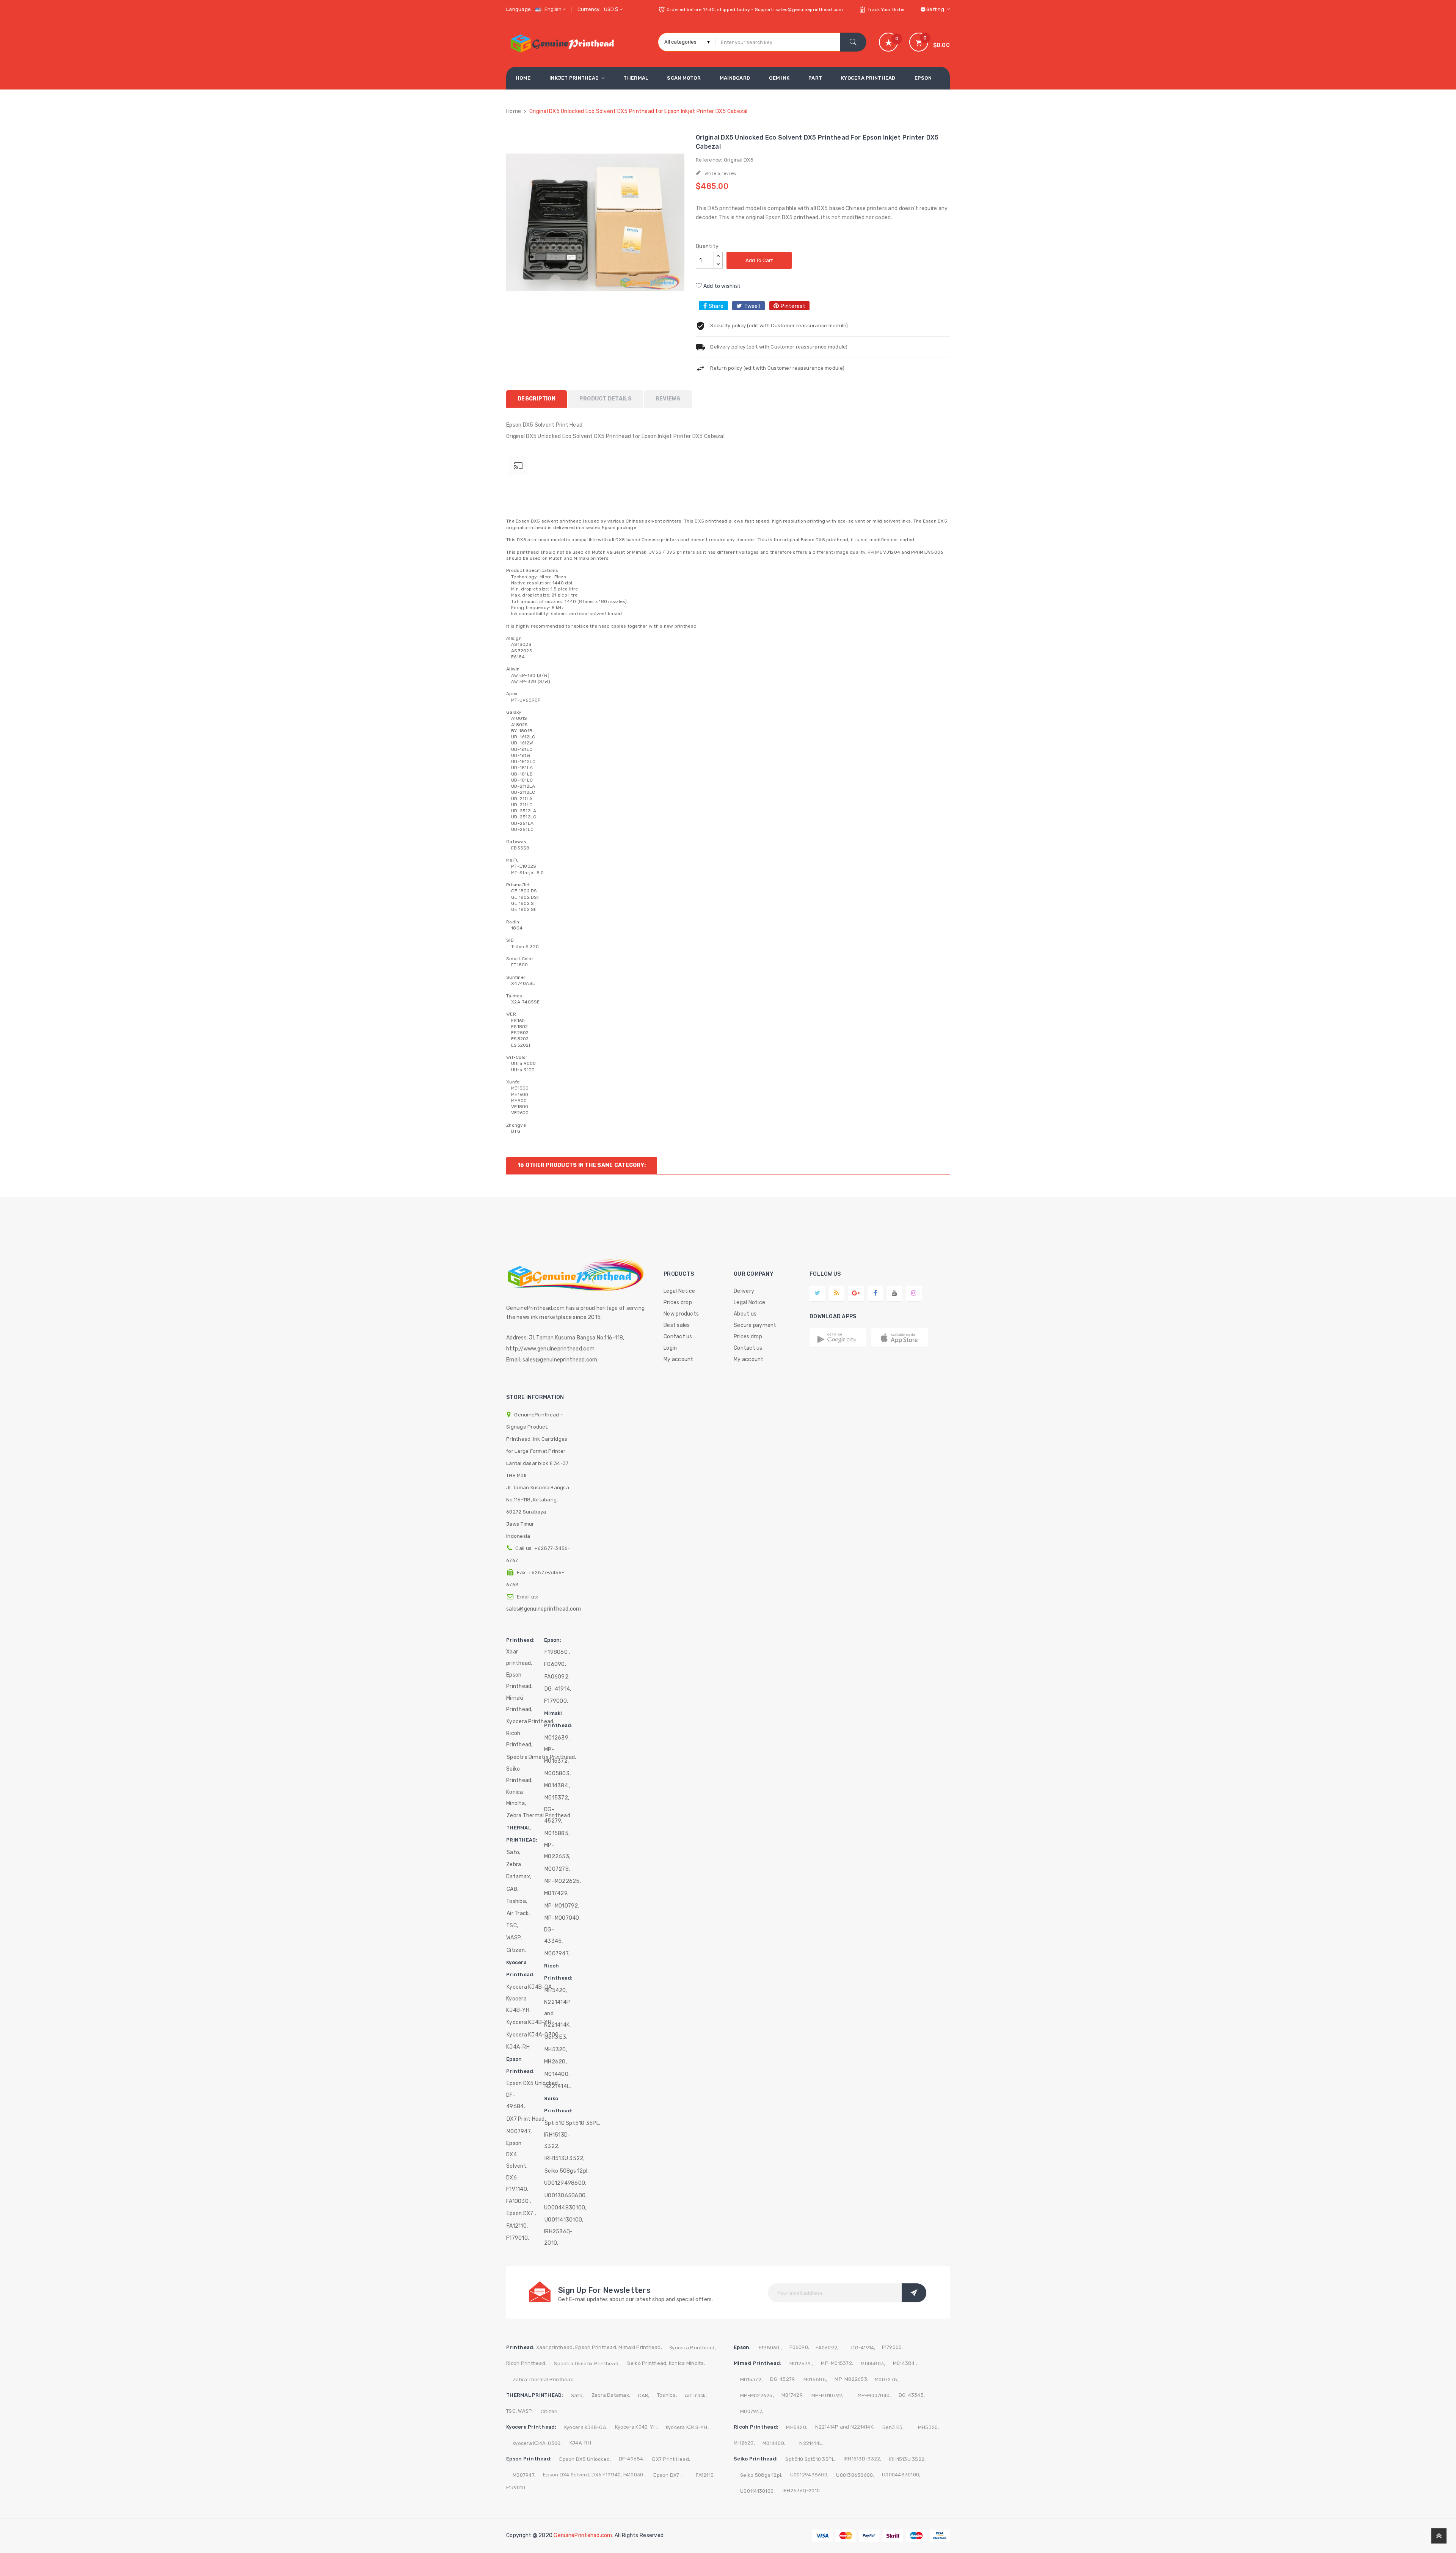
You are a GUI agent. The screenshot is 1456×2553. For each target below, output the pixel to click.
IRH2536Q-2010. (558, 2237)
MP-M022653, (557, 1851)
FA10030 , (519, 2201)
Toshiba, (517, 1901)
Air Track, (518, 1913)
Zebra (514, 1865)
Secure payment (755, 1325)
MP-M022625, (563, 1881)
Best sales (677, 1325)
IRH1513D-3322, (557, 2141)
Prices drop (678, 1302)
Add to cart (759, 260)
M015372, (557, 1798)
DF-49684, (516, 2101)
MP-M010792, (562, 1906)
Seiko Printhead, (519, 1775)
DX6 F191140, (517, 2183)
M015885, (557, 1833)
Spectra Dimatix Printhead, (587, 2364)
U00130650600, (566, 2196)
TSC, (512, 1926)
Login (670, 1348)
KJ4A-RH (518, 2047)
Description (537, 399)
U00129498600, (565, 2183)
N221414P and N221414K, (557, 2014)
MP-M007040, (562, 1918)
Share (716, 306)
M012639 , (558, 1738)
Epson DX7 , (521, 2213)
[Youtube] (894, 1293)
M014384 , (557, 1786)
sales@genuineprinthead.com (544, 1609)
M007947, (519, 2131)
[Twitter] (817, 1293)
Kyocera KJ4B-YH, (518, 2004)
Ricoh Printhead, (519, 1739)
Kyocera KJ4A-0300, (533, 2035)
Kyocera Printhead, (531, 1722)
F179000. (556, 1701)
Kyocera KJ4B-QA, (530, 1987)
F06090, (555, 1664)
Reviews (668, 399)
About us (745, 1314)
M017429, (556, 1893)
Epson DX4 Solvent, (517, 2155)
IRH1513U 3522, (565, 2158)
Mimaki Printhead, (519, 1704)
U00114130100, (564, 2220)
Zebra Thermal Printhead (543, 2380)
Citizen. (516, 1950)
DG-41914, (558, 1689)
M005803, (558, 1773)
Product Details (606, 399)
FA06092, (557, 1677)
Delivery (744, 1291)
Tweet (752, 306)
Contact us (678, 1337)
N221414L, (558, 2086)
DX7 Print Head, (526, 2119)
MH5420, (556, 1990)
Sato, (513, 1852)
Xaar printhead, (519, 1657)
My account (679, 1359)
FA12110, (517, 2226)
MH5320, (556, 2050)
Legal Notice (679, 1291)
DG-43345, (554, 1935)
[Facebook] (875, 1293)
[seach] (853, 42)
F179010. (518, 2238)
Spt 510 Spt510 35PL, (572, 2123)
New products (681, 1314)
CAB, (512, 1889)
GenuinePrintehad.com (583, 2535)
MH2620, (555, 2062)
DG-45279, (553, 1815)
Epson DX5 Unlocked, (533, 2083)
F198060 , (557, 1652)
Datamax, (519, 1877)
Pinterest (793, 306)
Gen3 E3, (556, 2037)
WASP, (514, 1938)
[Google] (837, 1293)
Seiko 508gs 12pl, (566, 2171)
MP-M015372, (556, 1755)
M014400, (557, 2074)
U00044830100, (565, 2208)
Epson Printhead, (519, 1681)
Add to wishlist (721, 286)
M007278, (557, 1869)
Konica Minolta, (516, 1798)
